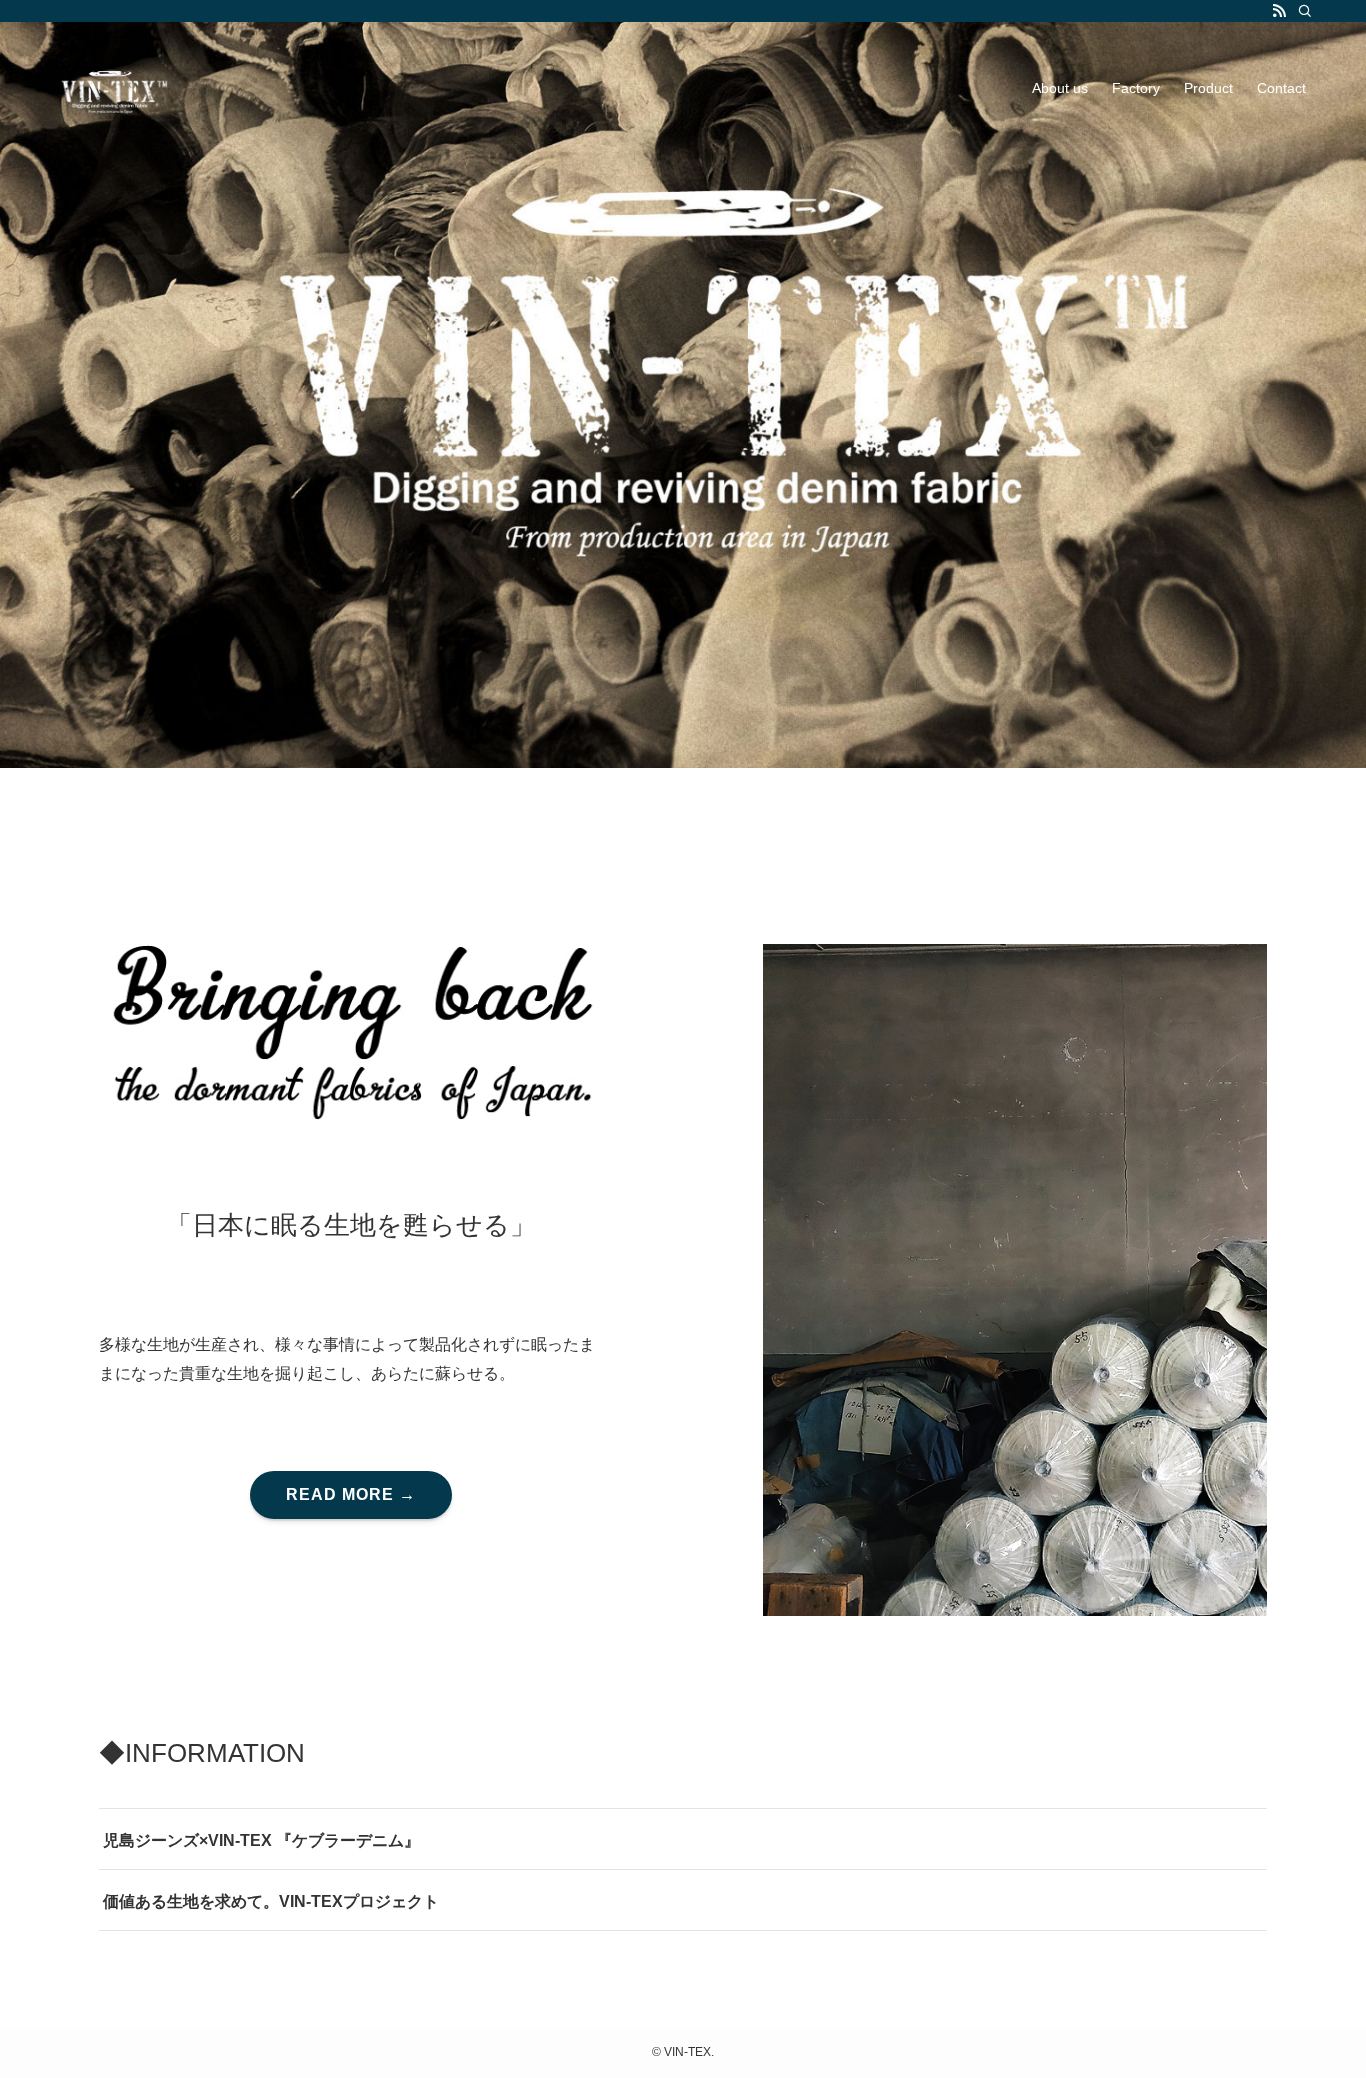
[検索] (1305, 11)
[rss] (1279, 11)
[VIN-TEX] (110, 88)
